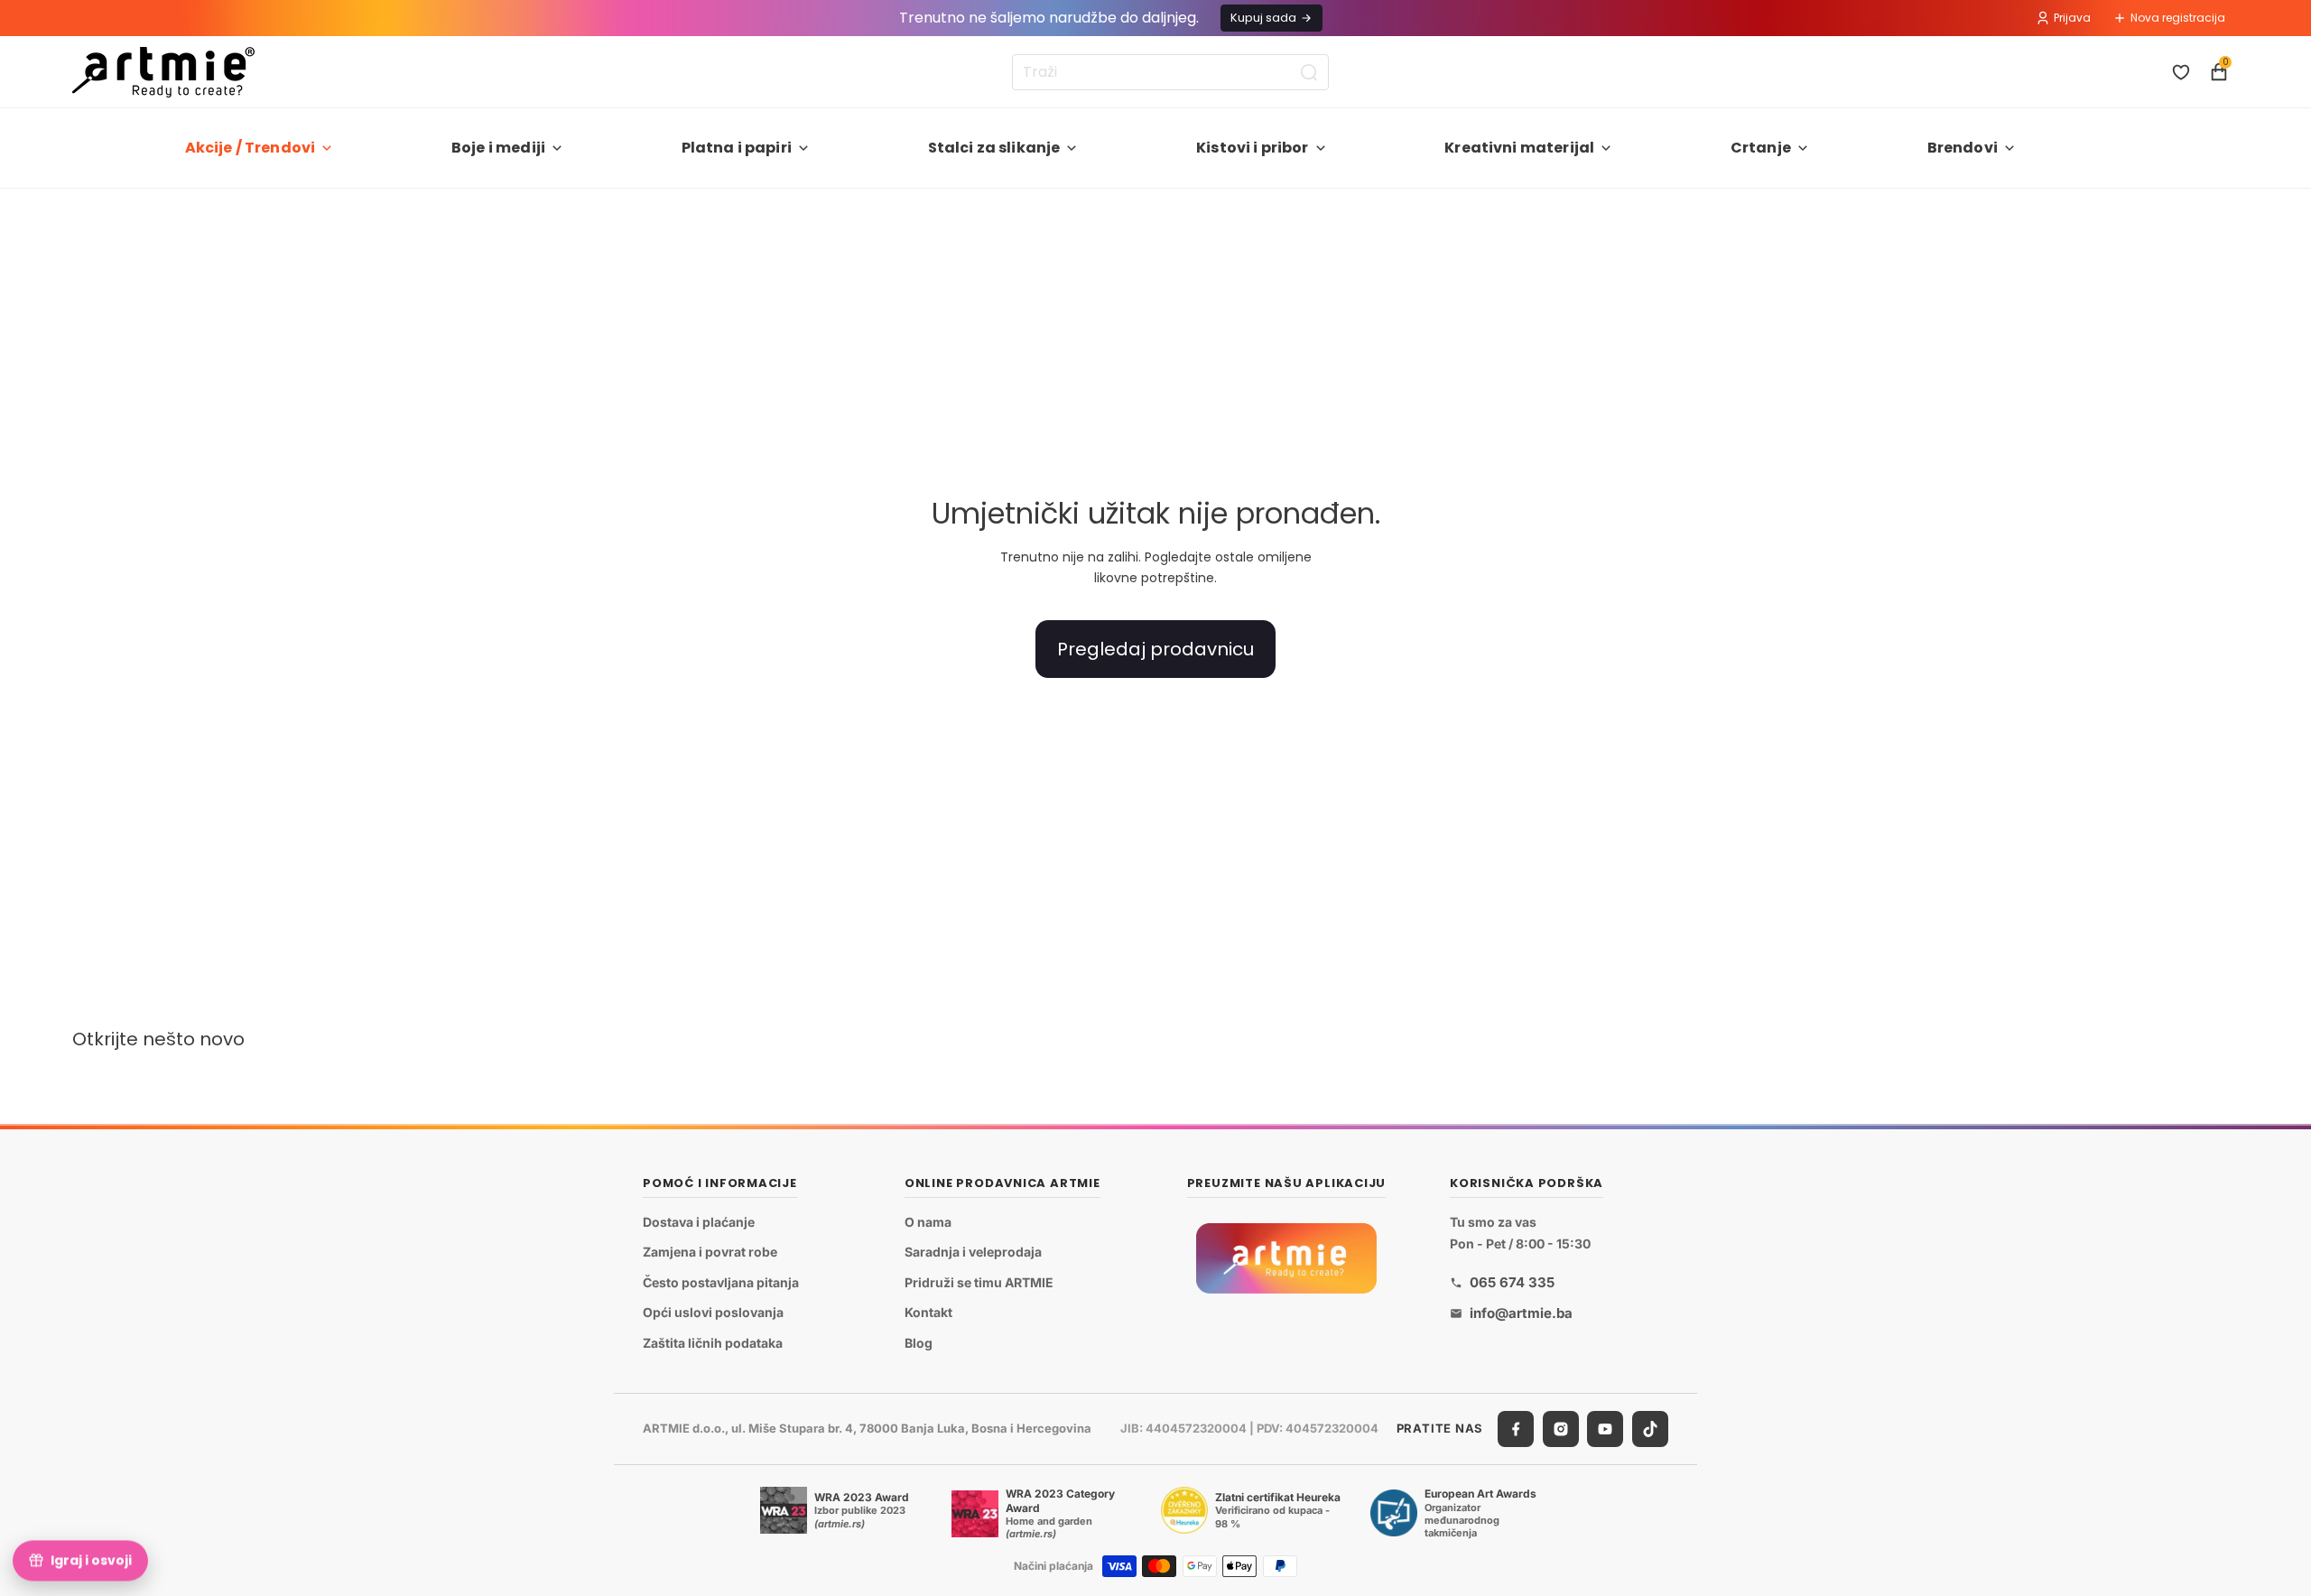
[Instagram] (1561, 1429)
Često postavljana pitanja (721, 1282)
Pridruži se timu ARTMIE (979, 1282)
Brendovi (1963, 148)
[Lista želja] (2181, 72)
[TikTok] (1650, 1429)
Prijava (2072, 18)
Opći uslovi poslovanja (713, 1312)
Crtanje (1761, 148)
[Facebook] (1516, 1429)
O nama (928, 1222)
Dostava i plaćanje (699, 1222)
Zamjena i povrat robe (710, 1252)
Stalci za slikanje (994, 148)
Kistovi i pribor (1253, 148)
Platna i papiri (737, 148)
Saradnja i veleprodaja (973, 1252)
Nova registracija (2178, 18)
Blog (919, 1343)
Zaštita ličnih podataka (713, 1343)
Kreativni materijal (1519, 148)
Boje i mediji (498, 148)
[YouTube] (1605, 1429)
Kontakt (928, 1312)
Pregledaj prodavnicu (1155, 649)
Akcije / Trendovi (251, 148)
